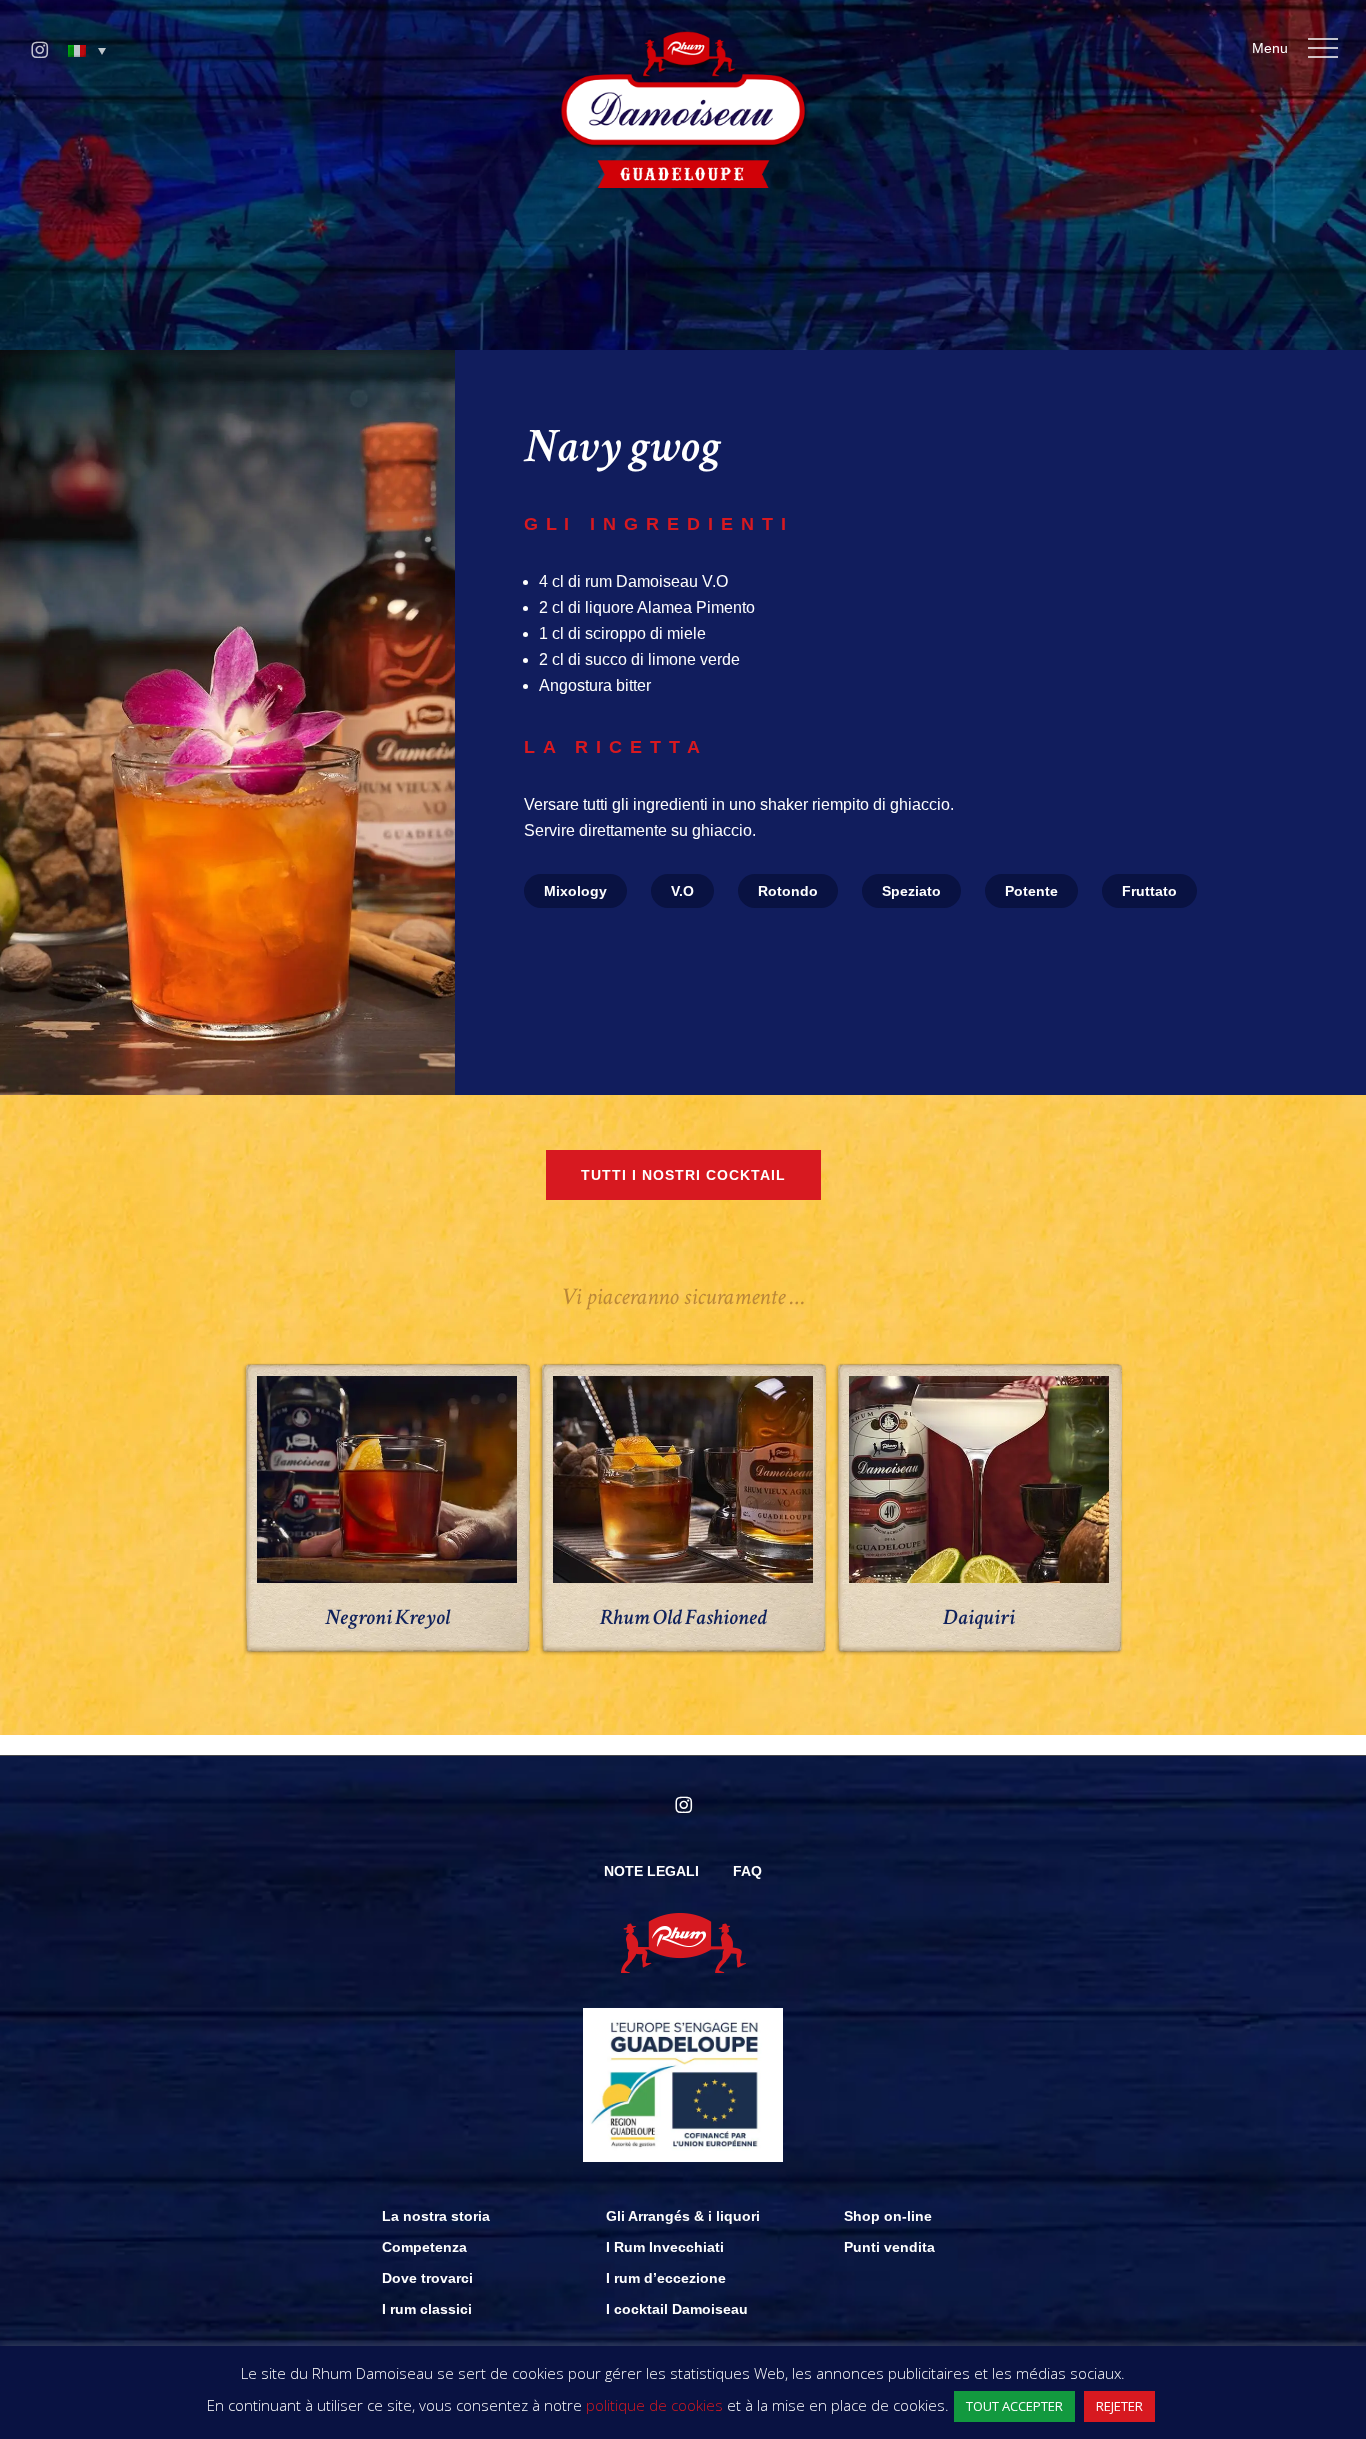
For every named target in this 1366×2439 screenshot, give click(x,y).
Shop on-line (888, 2216)
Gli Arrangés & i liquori (683, 2216)
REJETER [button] (1119, 2406)
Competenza (424, 2247)
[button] (87, 51)
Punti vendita (889, 2247)
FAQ (747, 1871)
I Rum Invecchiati (665, 2247)
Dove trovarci (427, 2278)
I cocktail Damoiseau (677, 2309)
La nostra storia (436, 2216)
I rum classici (427, 2309)
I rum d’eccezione (666, 2278)
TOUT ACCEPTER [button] (1014, 2406)
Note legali (651, 1871)
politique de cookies (654, 2405)
